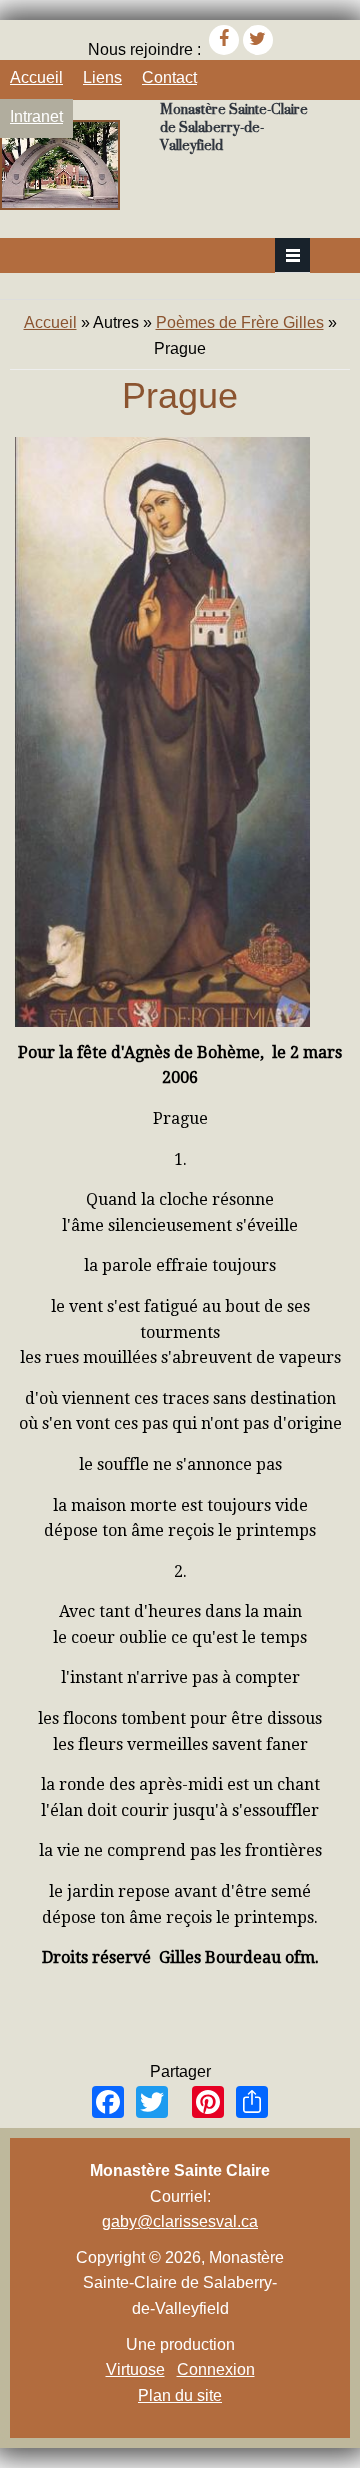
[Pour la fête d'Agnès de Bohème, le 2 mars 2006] (162, 1021)
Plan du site (180, 2395)
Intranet (36, 116)
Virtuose (135, 2369)
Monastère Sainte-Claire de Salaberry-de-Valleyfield (234, 127)
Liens (102, 77)
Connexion (216, 2369)
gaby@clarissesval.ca (180, 2221)
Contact (169, 77)
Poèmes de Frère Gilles (240, 322)
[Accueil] (60, 204)
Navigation (292, 255)
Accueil (36, 77)
